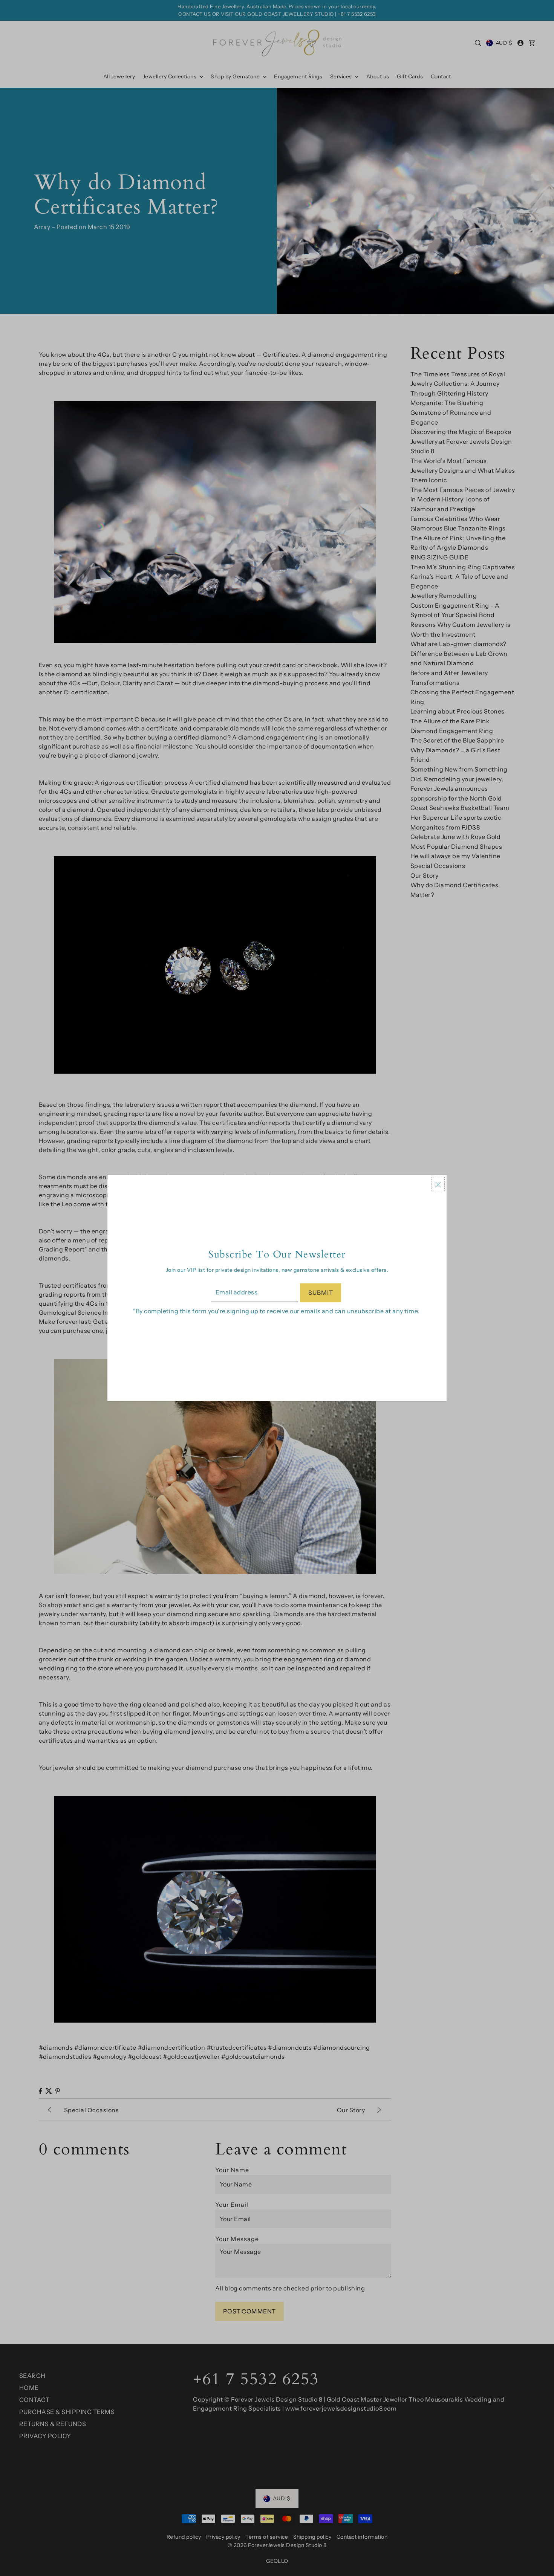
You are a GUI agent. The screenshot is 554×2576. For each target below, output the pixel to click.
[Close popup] (438, 1184)
